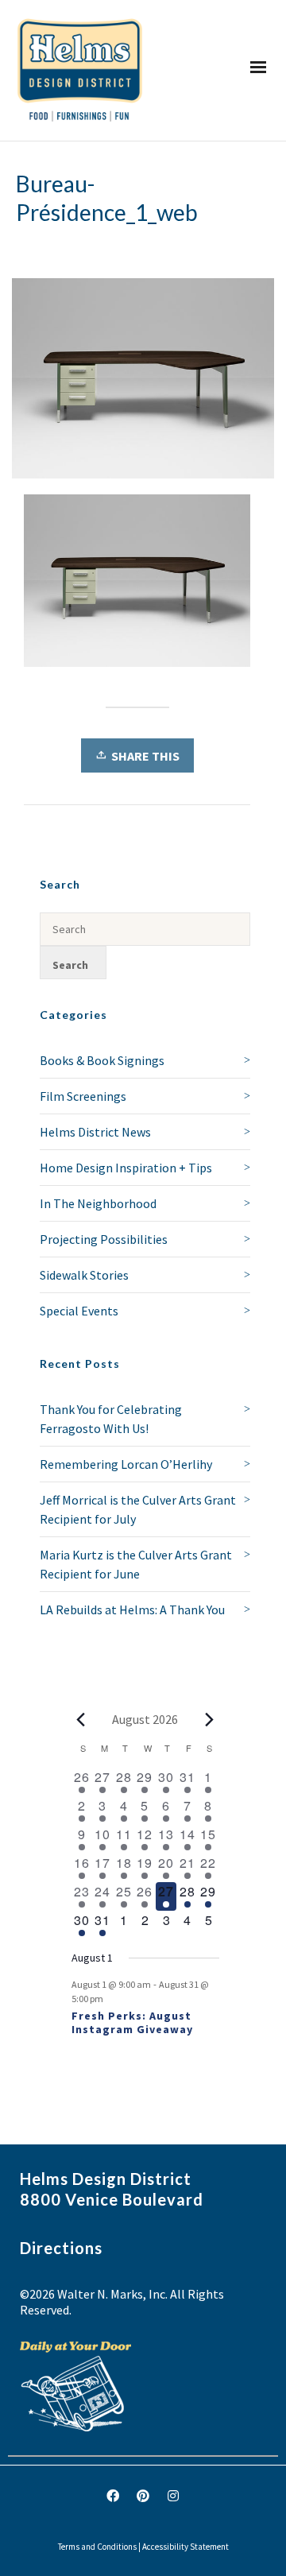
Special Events (79, 1311)
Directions (61, 2248)
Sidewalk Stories (84, 1275)
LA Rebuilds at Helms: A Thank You (132, 1610)
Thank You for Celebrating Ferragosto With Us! (111, 1419)
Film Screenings (83, 1096)
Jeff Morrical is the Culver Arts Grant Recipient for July (138, 1509)
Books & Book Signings (102, 1060)
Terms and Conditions (97, 2547)
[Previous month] (81, 1719)
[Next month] (210, 1719)
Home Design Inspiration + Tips (126, 1168)
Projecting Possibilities (104, 1239)
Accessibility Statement (186, 2547)
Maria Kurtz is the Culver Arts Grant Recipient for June (136, 1564)
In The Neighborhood (98, 1203)
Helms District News (95, 1132)
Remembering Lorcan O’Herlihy (126, 1464)
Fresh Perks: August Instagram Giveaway (132, 2022)
